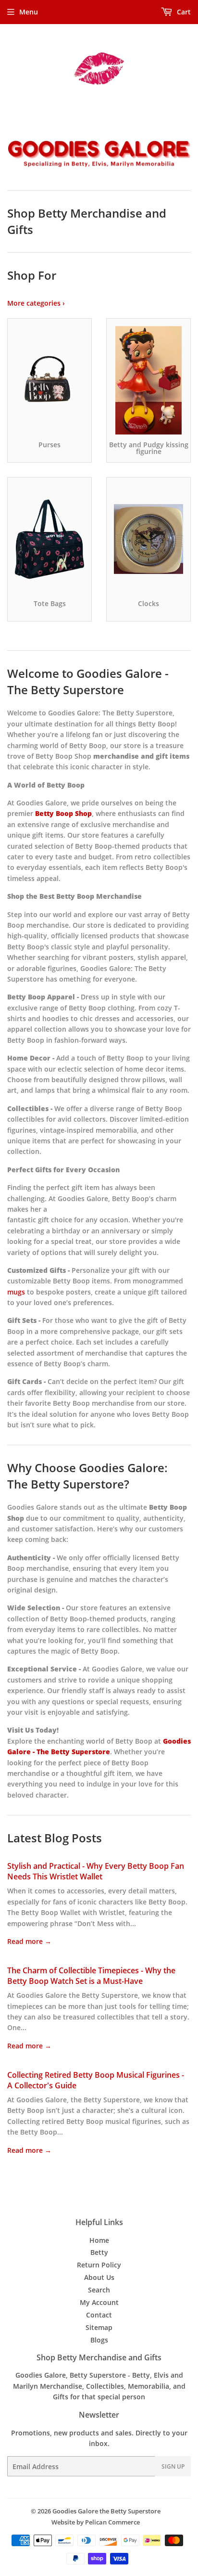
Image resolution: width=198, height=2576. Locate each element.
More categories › (36, 303)
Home (99, 2240)
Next (185, 154)
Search (99, 2290)
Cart (183, 12)
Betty (99, 2252)
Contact (99, 2315)
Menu (29, 12)
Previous (13, 154)
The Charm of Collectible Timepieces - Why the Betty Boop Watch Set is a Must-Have (91, 1976)
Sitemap (99, 2327)
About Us (99, 2277)
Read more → (29, 1941)
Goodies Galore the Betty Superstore (106, 2511)
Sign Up (173, 2466)
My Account (99, 2302)
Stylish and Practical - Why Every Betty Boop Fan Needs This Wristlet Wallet (96, 1871)
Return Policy (99, 2265)
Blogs (99, 2340)
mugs (16, 1292)
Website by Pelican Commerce (96, 2522)
